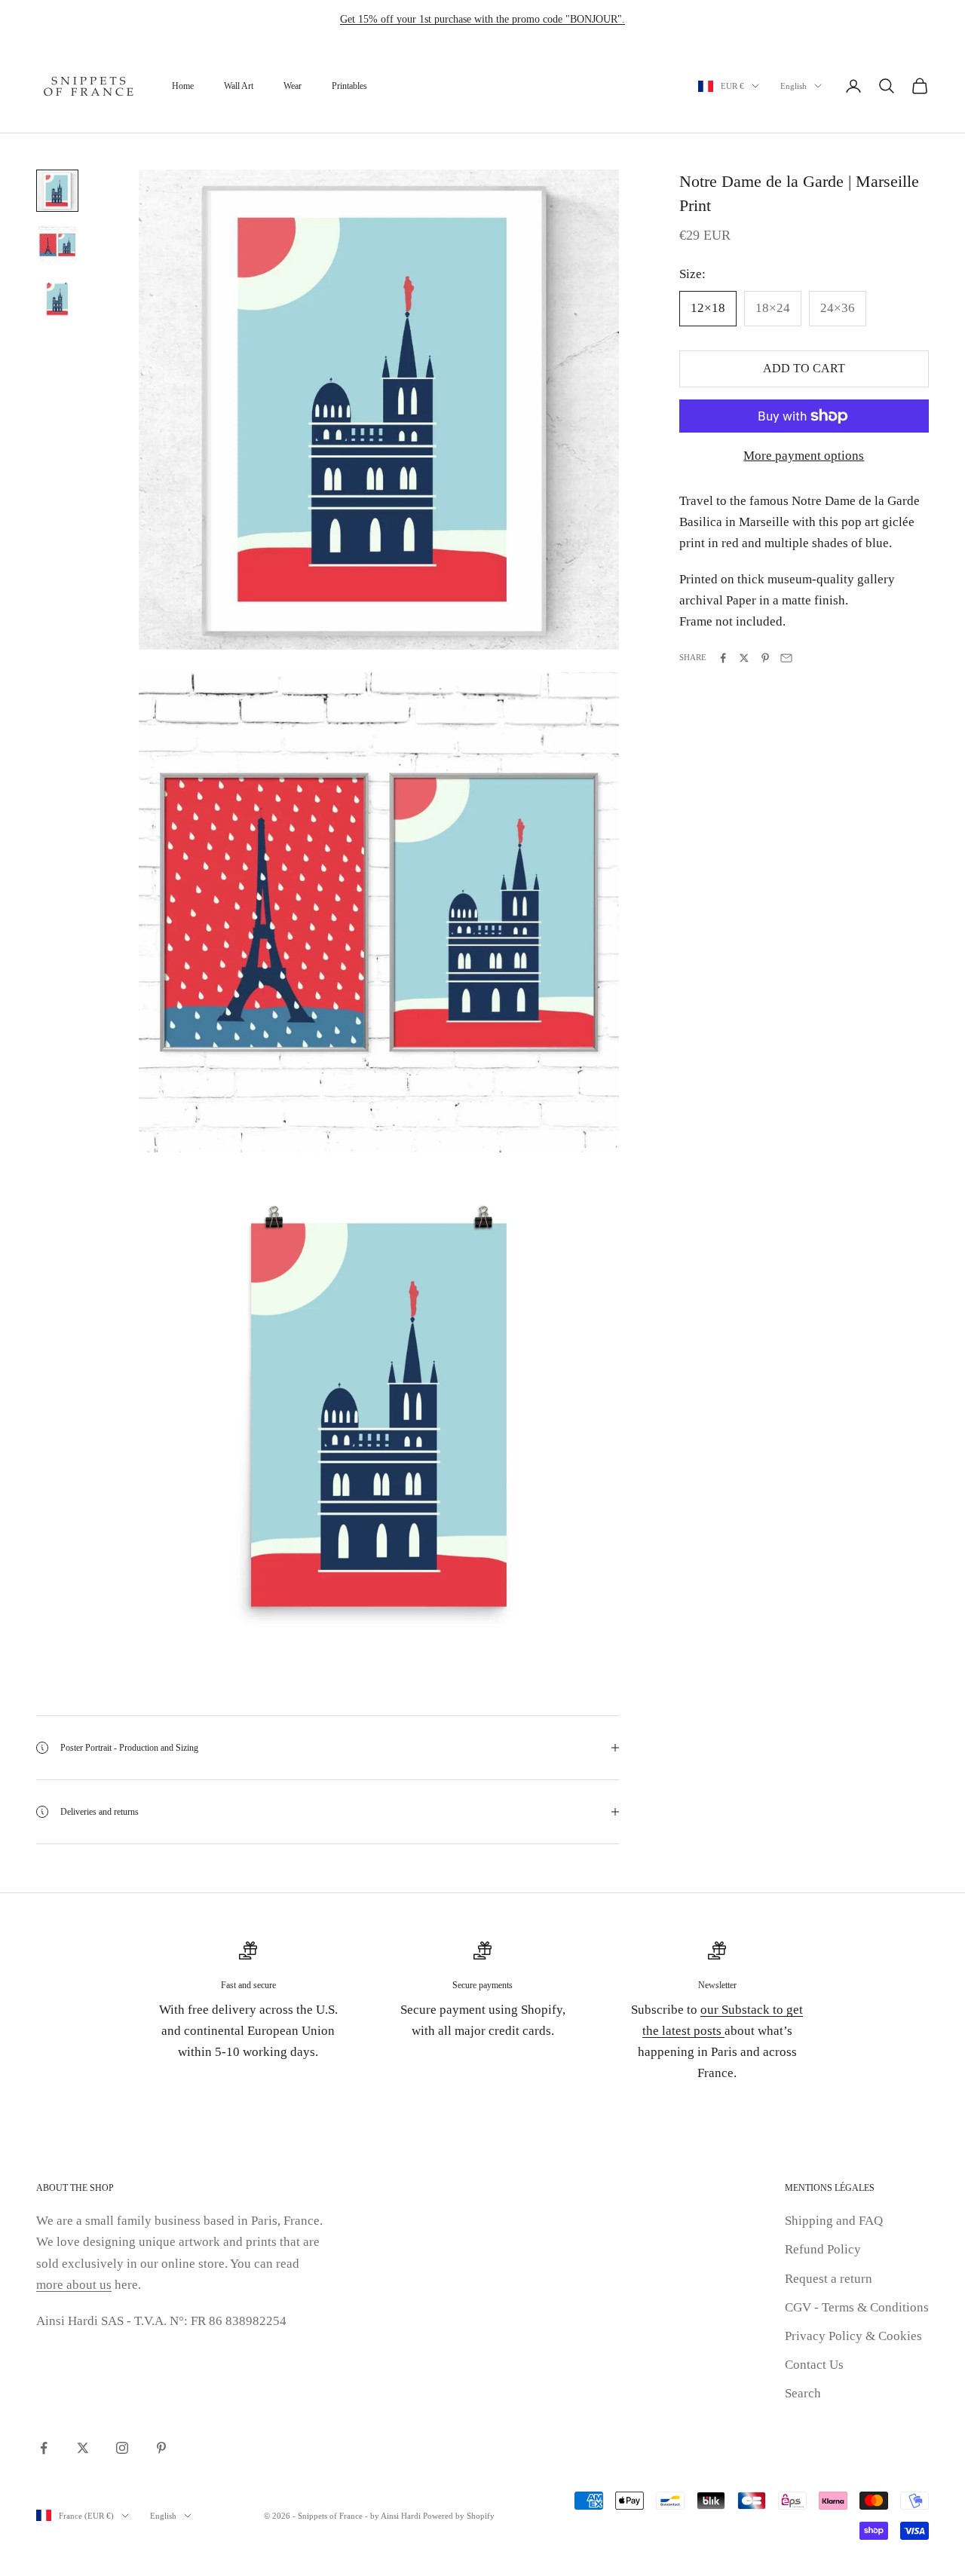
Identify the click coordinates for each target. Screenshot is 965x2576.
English (793, 86)
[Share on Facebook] (723, 658)
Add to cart (804, 369)
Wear (293, 86)
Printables (349, 86)
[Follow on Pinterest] (161, 2448)
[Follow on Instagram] (122, 2448)
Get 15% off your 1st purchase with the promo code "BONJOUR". (482, 19)
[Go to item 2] (57, 245)
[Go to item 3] (57, 299)
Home (183, 86)
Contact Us (814, 2365)
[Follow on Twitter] (83, 2448)
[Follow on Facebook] (44, 2448)
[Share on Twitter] (744, 658)
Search (803, 2393)
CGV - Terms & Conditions (857, 2307)
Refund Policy (823, 2249)
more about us (74, 2285)
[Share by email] (786, 658)
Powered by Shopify (459, 2516)
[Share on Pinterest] (765, 658)
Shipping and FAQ (834, 2221)
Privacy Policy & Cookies (853, 2336)
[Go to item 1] (57, 191)
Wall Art (239, 86)
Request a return (829, 2279)
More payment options (804, 456)
